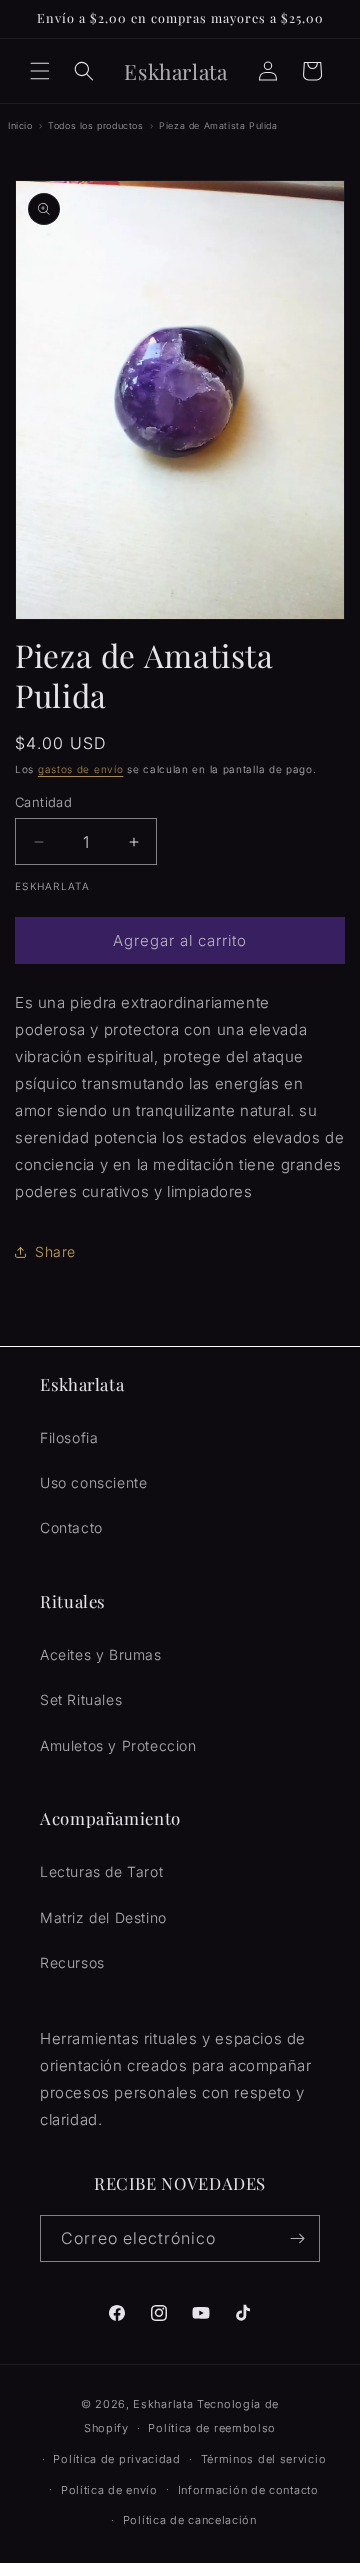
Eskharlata (163, 2404)
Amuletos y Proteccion (118, 1745)
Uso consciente (93, 1482)
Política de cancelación (190, 2520)
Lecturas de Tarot (101, 1871)
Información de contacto (248, 2490)
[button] (40, 71)
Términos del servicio (264, 2459)
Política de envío (109, 2490)
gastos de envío (81, 769)
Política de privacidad (116, 2459)
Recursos (72, 1962)
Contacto (71, 1527)
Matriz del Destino (103, 1917)
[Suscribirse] (297, 2238)
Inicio (20, 125)
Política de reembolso (212, 2428)
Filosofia (69, 1437)
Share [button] (55, 1251)
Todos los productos (95, 125)
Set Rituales (81, 1699)
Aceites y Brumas (101, 1654)
